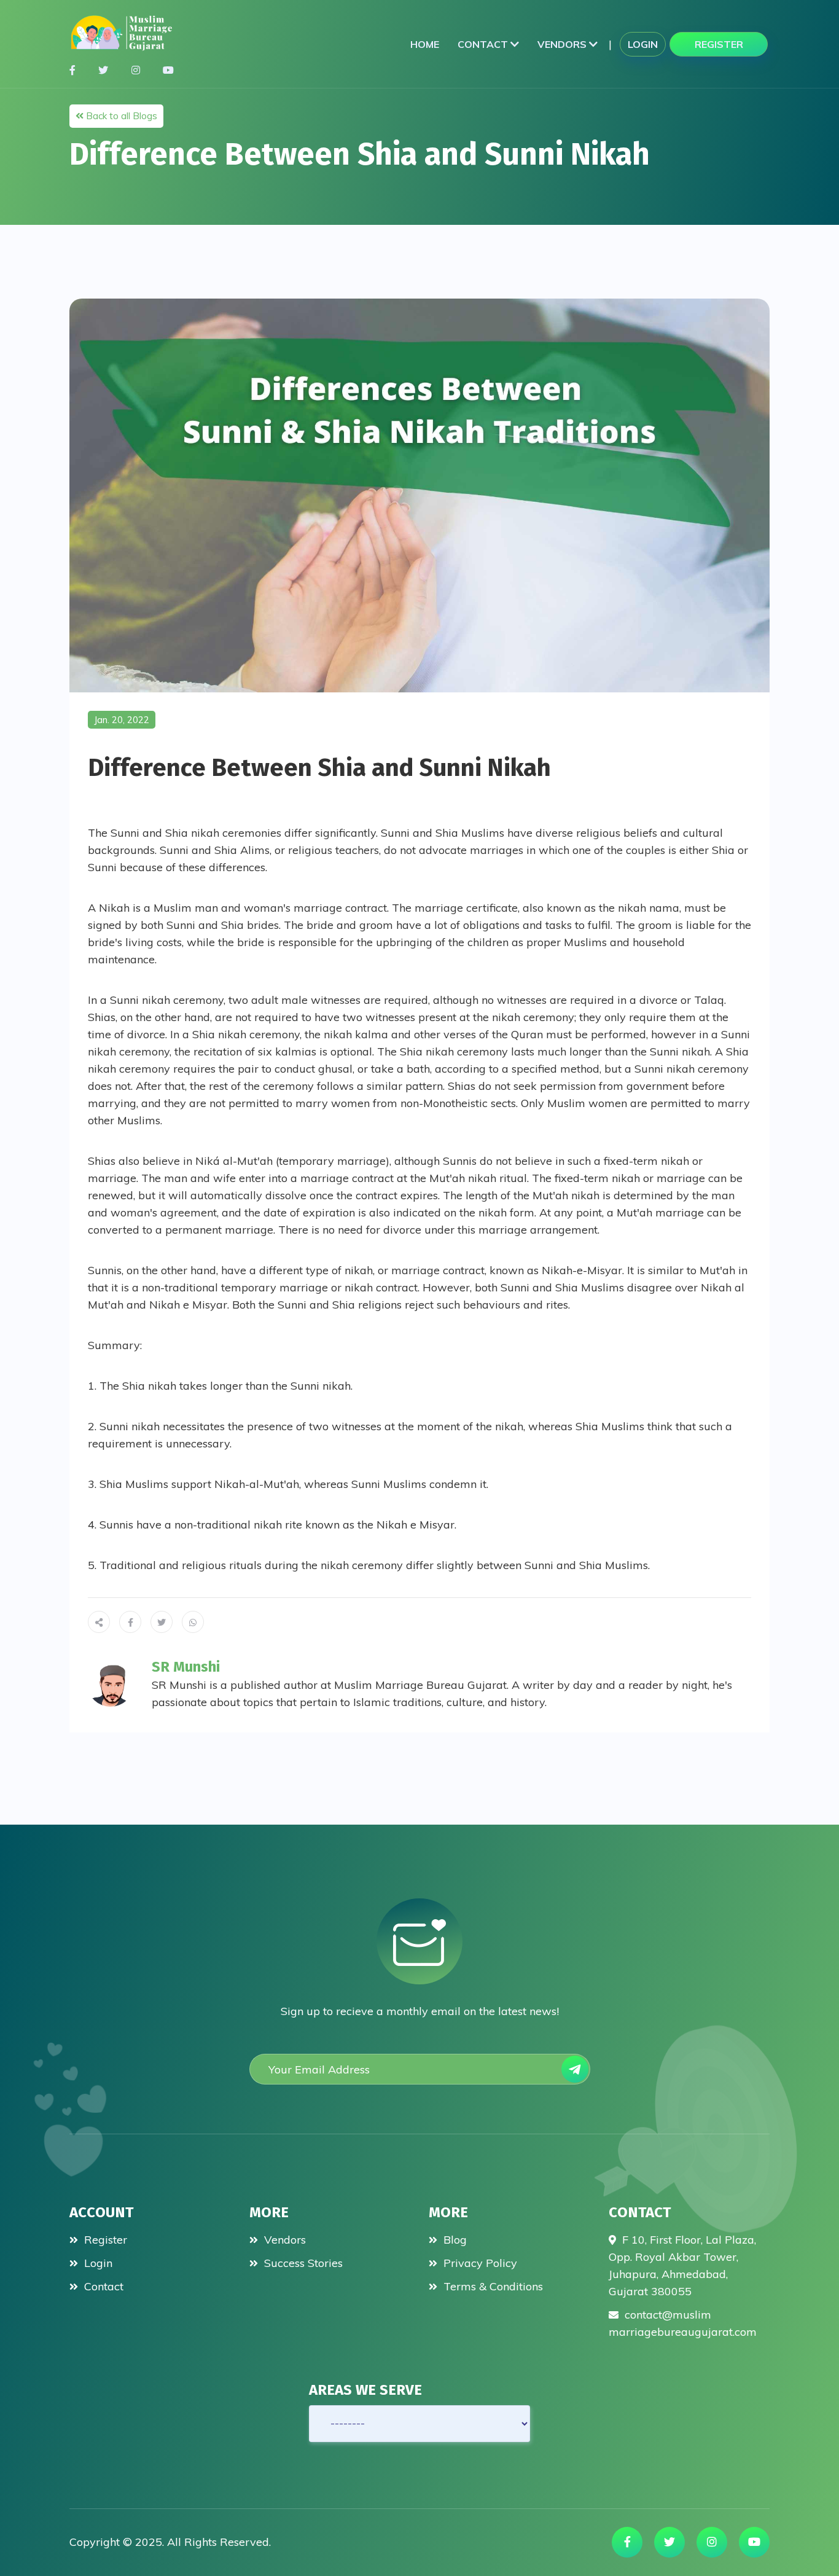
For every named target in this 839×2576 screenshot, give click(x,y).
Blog (454, 2240)
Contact (484, 44)
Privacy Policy (479, 2263)
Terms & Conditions (492, 2286)
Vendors (563, 44)
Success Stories (302, 2263)
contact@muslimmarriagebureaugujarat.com (683, 2323)
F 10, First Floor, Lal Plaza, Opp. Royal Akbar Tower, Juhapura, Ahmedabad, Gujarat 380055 (682, 2265)
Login (643, 44)
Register (719, 44)
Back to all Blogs (120, 116)
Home (425, 44)
